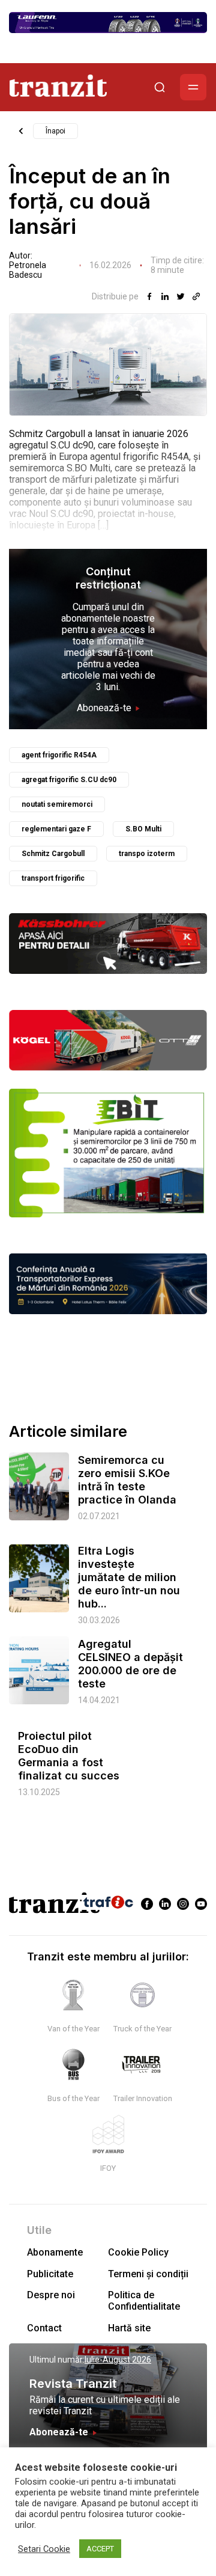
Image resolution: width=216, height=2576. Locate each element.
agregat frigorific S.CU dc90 (69, 780)
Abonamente (55, 2252)
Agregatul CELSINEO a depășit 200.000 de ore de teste (130, 1664)
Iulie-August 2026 (118, 2360)
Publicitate (50, 2274)
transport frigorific (53, 878)
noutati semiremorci (57, 804)
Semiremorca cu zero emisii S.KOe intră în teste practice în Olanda (127, 1480)
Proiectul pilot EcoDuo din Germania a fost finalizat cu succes (69, 1756)
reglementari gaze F (56, 829)
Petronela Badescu (28, 270)
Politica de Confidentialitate (144, 2301)
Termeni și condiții (148, 2274)
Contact (44, 2328)
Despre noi (51, 2295)
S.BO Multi (143, 829)
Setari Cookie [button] (44, 2549)
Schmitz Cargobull (53, 854)
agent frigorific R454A (59, 755)
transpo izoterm (147, 854)
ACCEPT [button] (100, 2549)
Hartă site (129, 2328)
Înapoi (55, 131)
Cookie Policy (138, 2252)
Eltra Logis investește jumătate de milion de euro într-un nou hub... (129, 1577)
